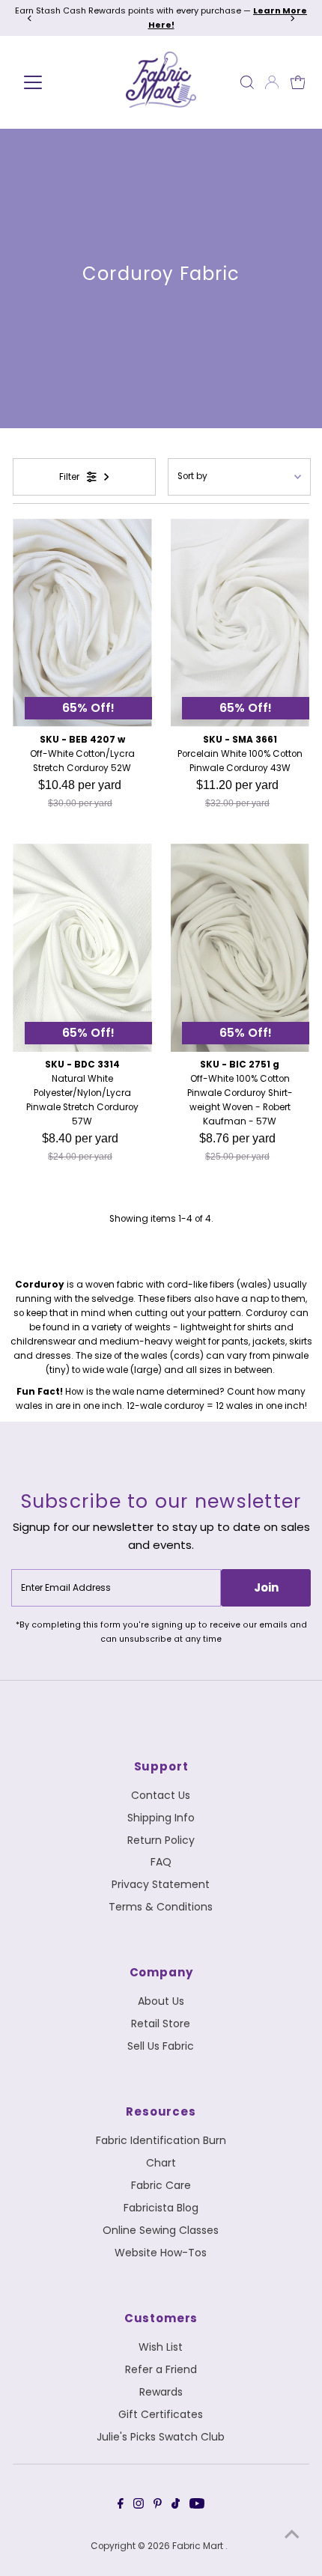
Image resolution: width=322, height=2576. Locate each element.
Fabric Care (161, 2185)
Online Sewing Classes (161, 2230)
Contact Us (161, 1795)
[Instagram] (139, 2506)
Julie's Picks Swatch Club (161, 2437)
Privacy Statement (161, 1884)
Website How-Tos (161, 2253)
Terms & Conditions (161, 1907)
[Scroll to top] (292, 2535)
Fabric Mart (199, 2546)
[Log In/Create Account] (272, 82)
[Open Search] (247, 82)
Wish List (161, 2347)
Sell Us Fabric (161, 2046)
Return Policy (161, 1840)
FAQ (161, 1862)
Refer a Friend (161, 2369)
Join (266, 1587)
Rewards (161, 2392)
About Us (161, 2001)
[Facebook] (121, 2506)
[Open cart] (298, 82)
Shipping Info (161, 1818)
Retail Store (161, 2024)
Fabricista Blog (161, 2208)
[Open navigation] (54, 82)
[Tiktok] (176, 2506)
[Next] (292, 18)
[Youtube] (197, 2506)
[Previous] (30, 18)
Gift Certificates (161, 2414)
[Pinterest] (158, 2506)
